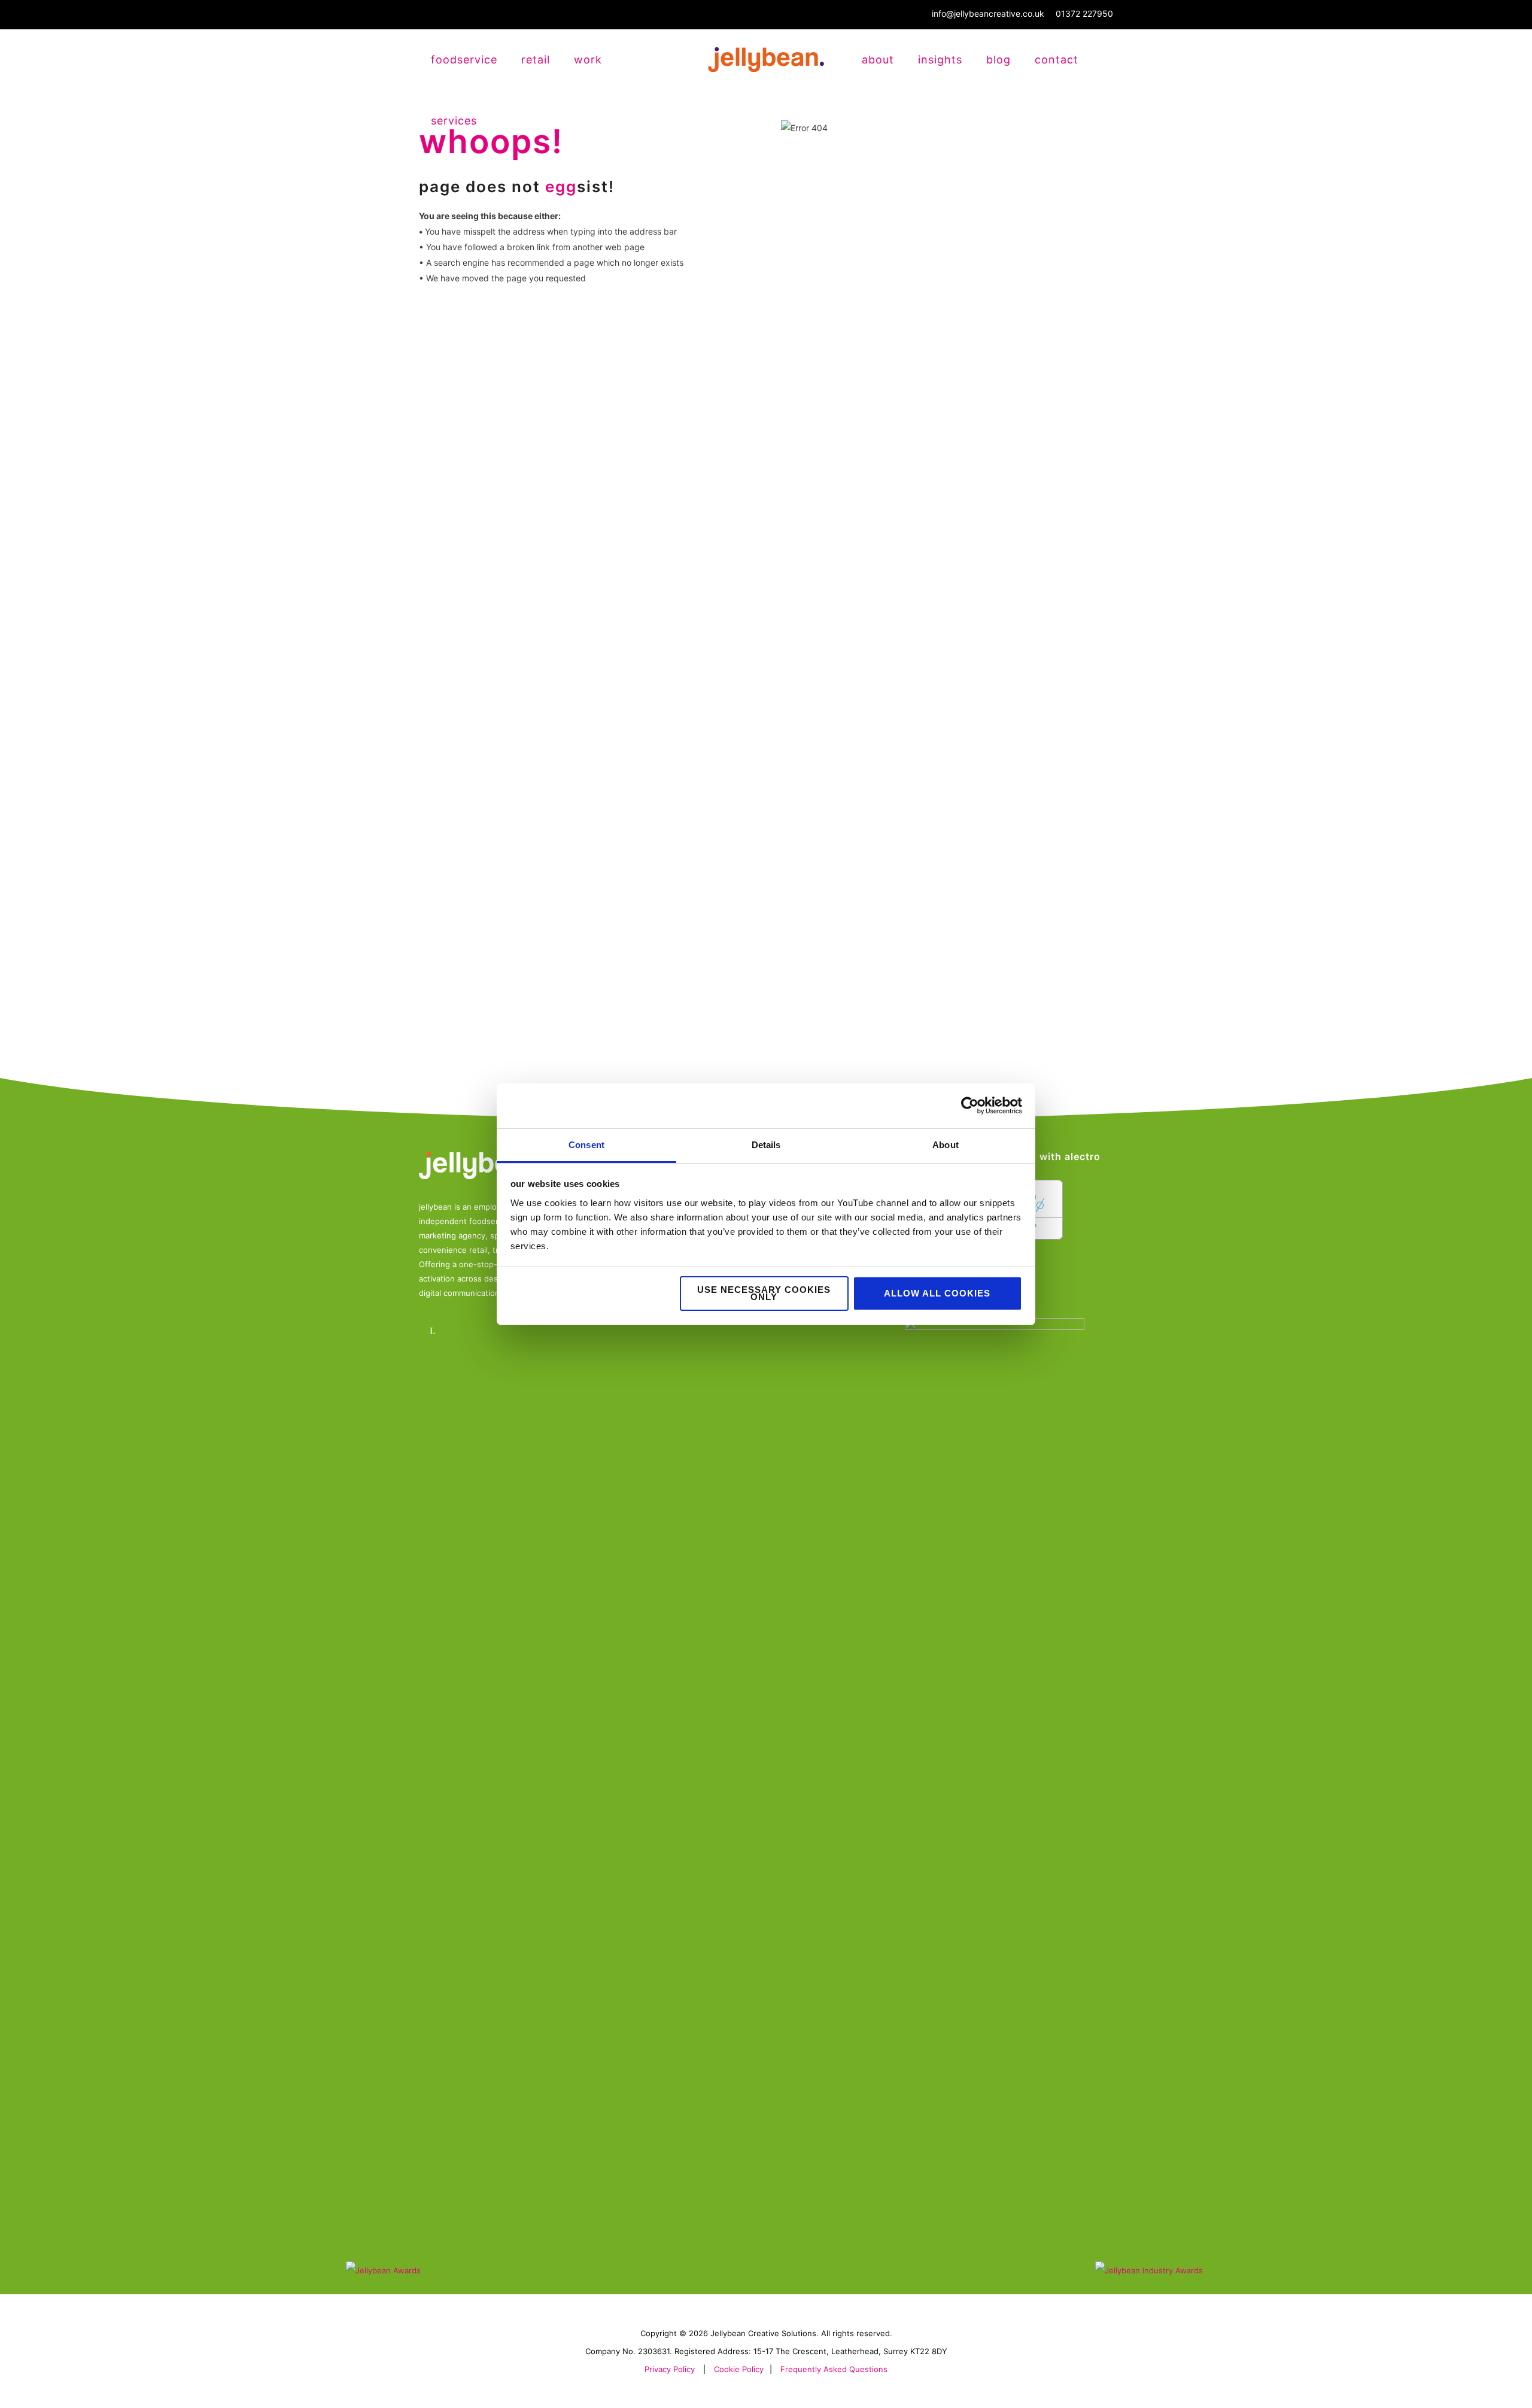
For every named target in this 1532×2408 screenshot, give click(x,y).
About (878, 60)
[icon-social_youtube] (501, 1331)
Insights (940, 60)
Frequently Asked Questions (834, 2369)
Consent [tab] (586, 1145)
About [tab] (946, 1145)
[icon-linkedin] (435, 1331)
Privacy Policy (670, 2369)
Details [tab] (766, 1145)
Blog (998, 60)
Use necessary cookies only (764, 1293)
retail (536, 60)
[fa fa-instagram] (468, 1331)
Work (588, 60)
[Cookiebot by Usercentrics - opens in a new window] (970, 1106)
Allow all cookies (937, 1293)
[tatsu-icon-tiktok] (534, 1331)
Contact (1057, 60)
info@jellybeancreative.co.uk (988, 13)
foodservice (464, 60)
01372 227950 (1084, 13)
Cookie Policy (739, 2369)
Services (454, 121)
